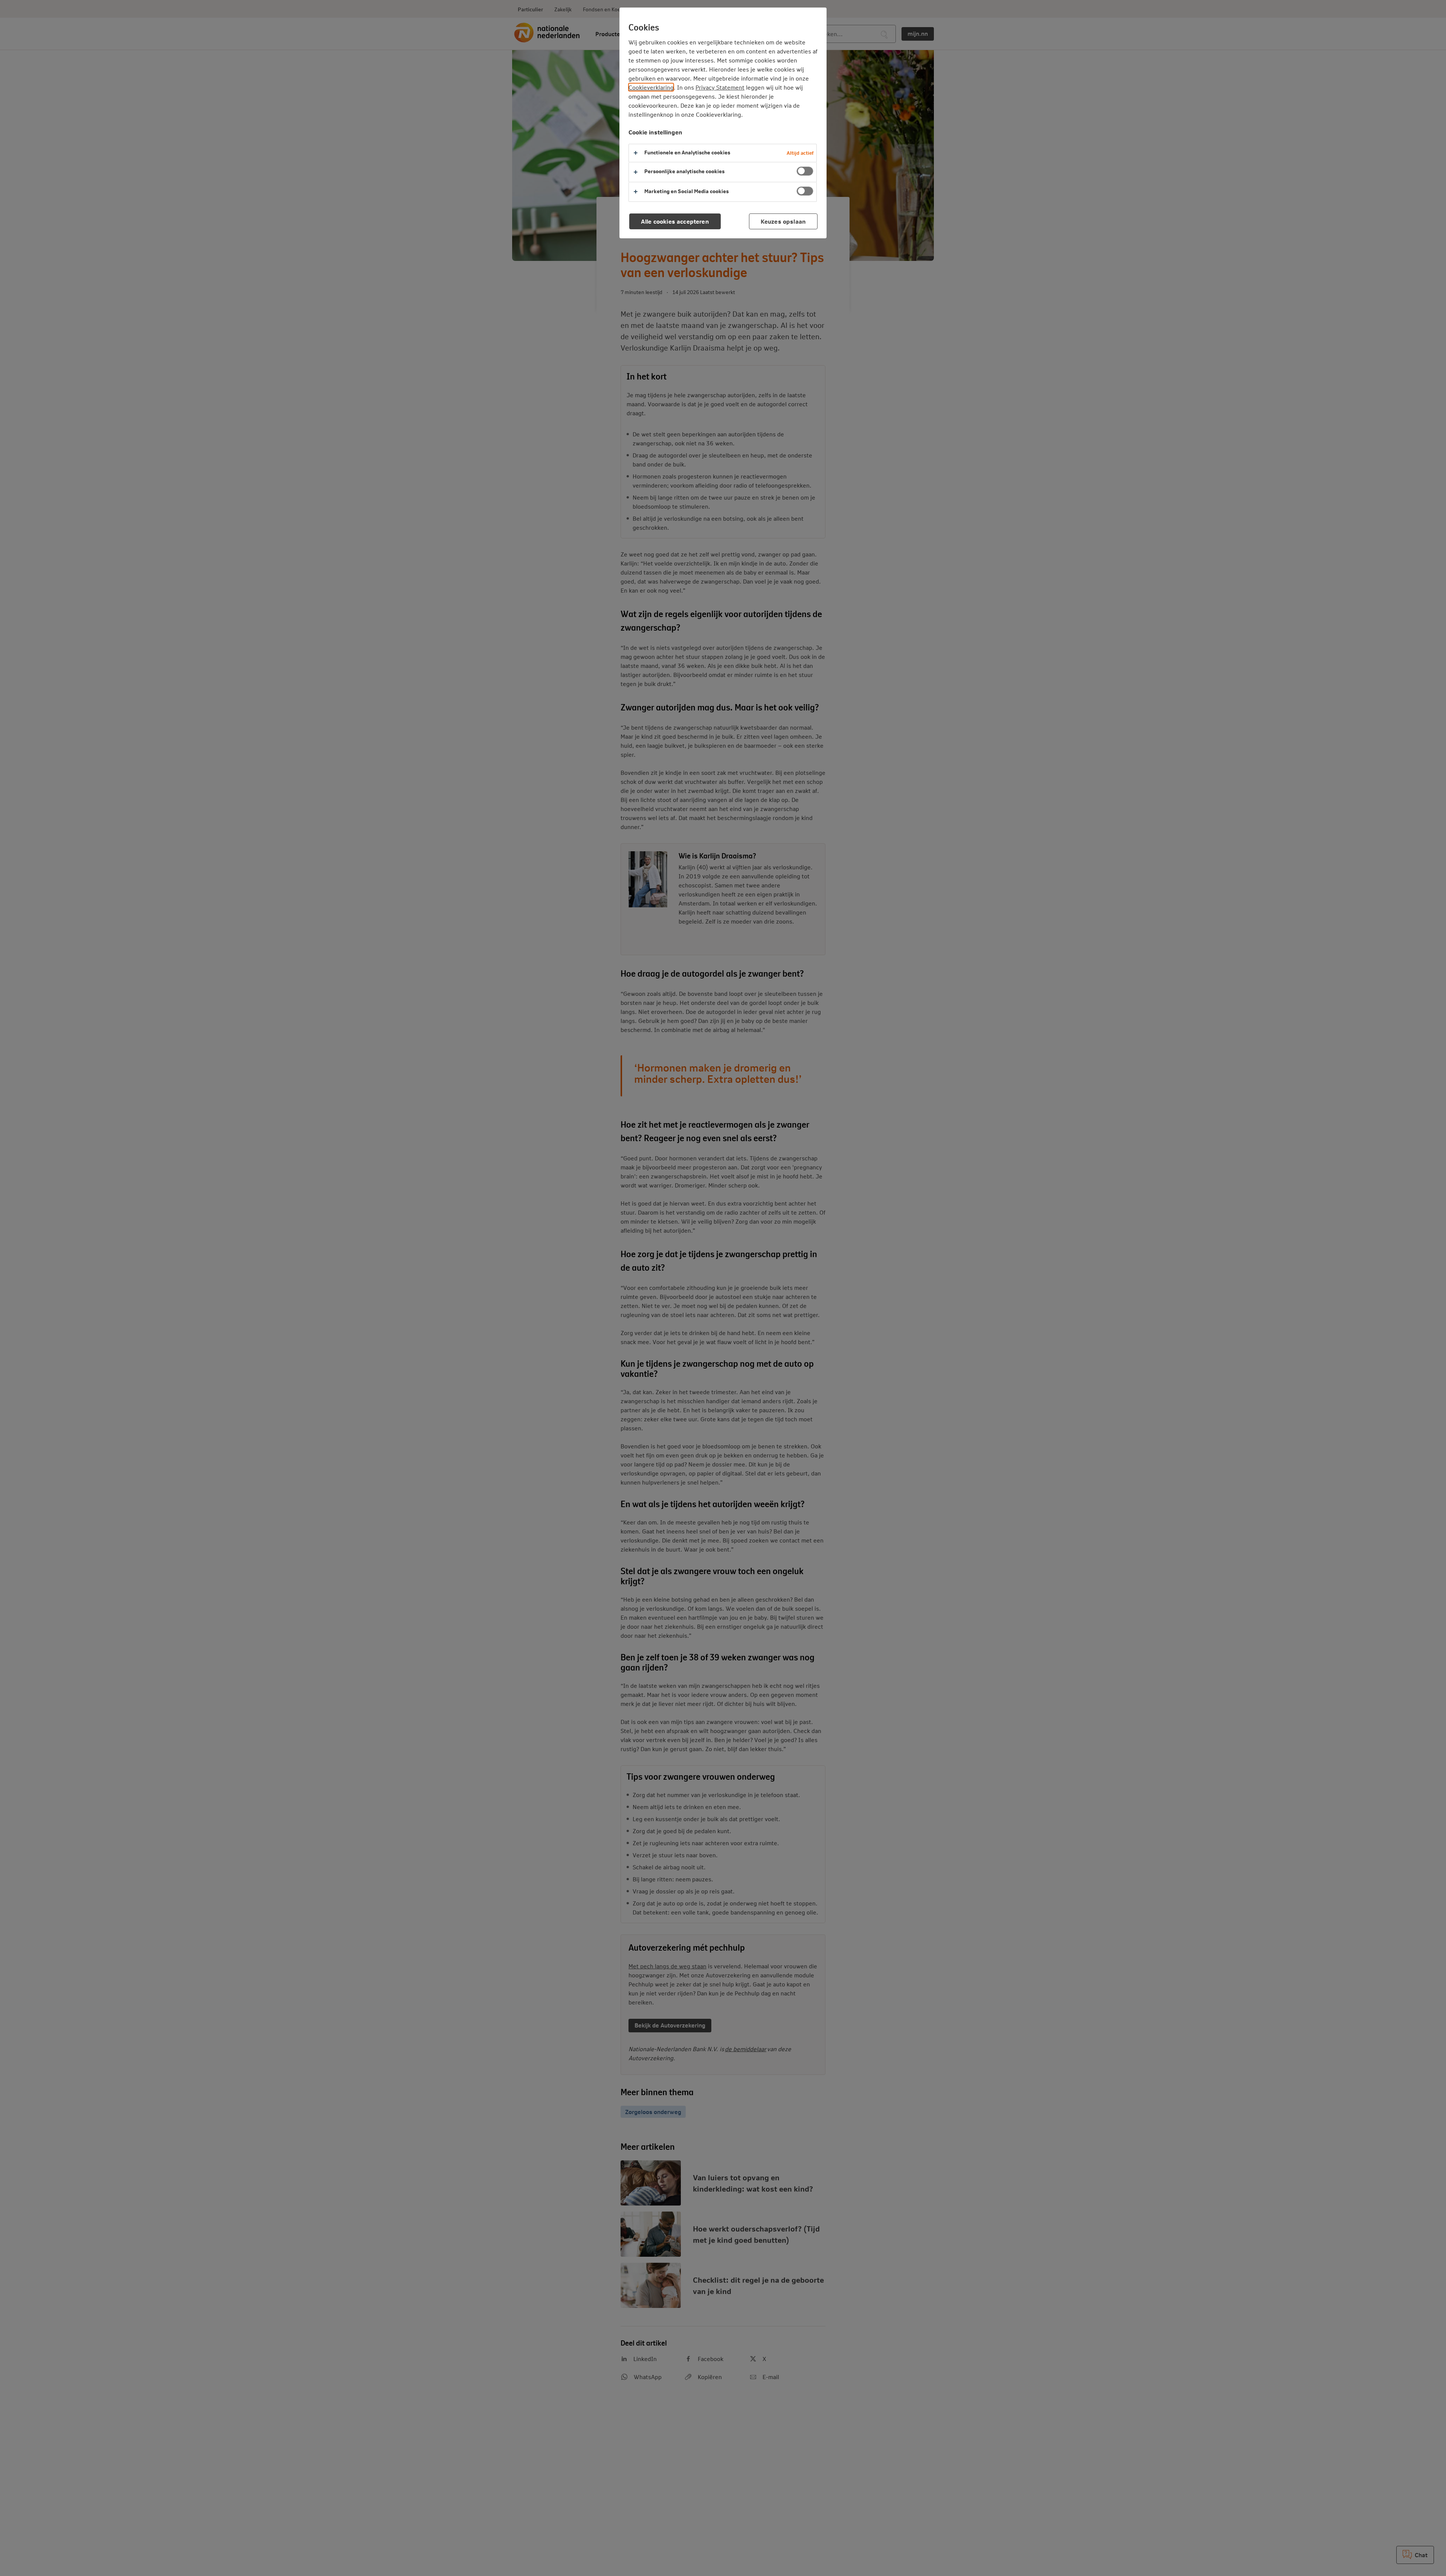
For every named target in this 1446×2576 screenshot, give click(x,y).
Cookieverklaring (651, 87)
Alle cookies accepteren (675, 221)
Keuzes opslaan (783, 221)
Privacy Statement (720, 87)
